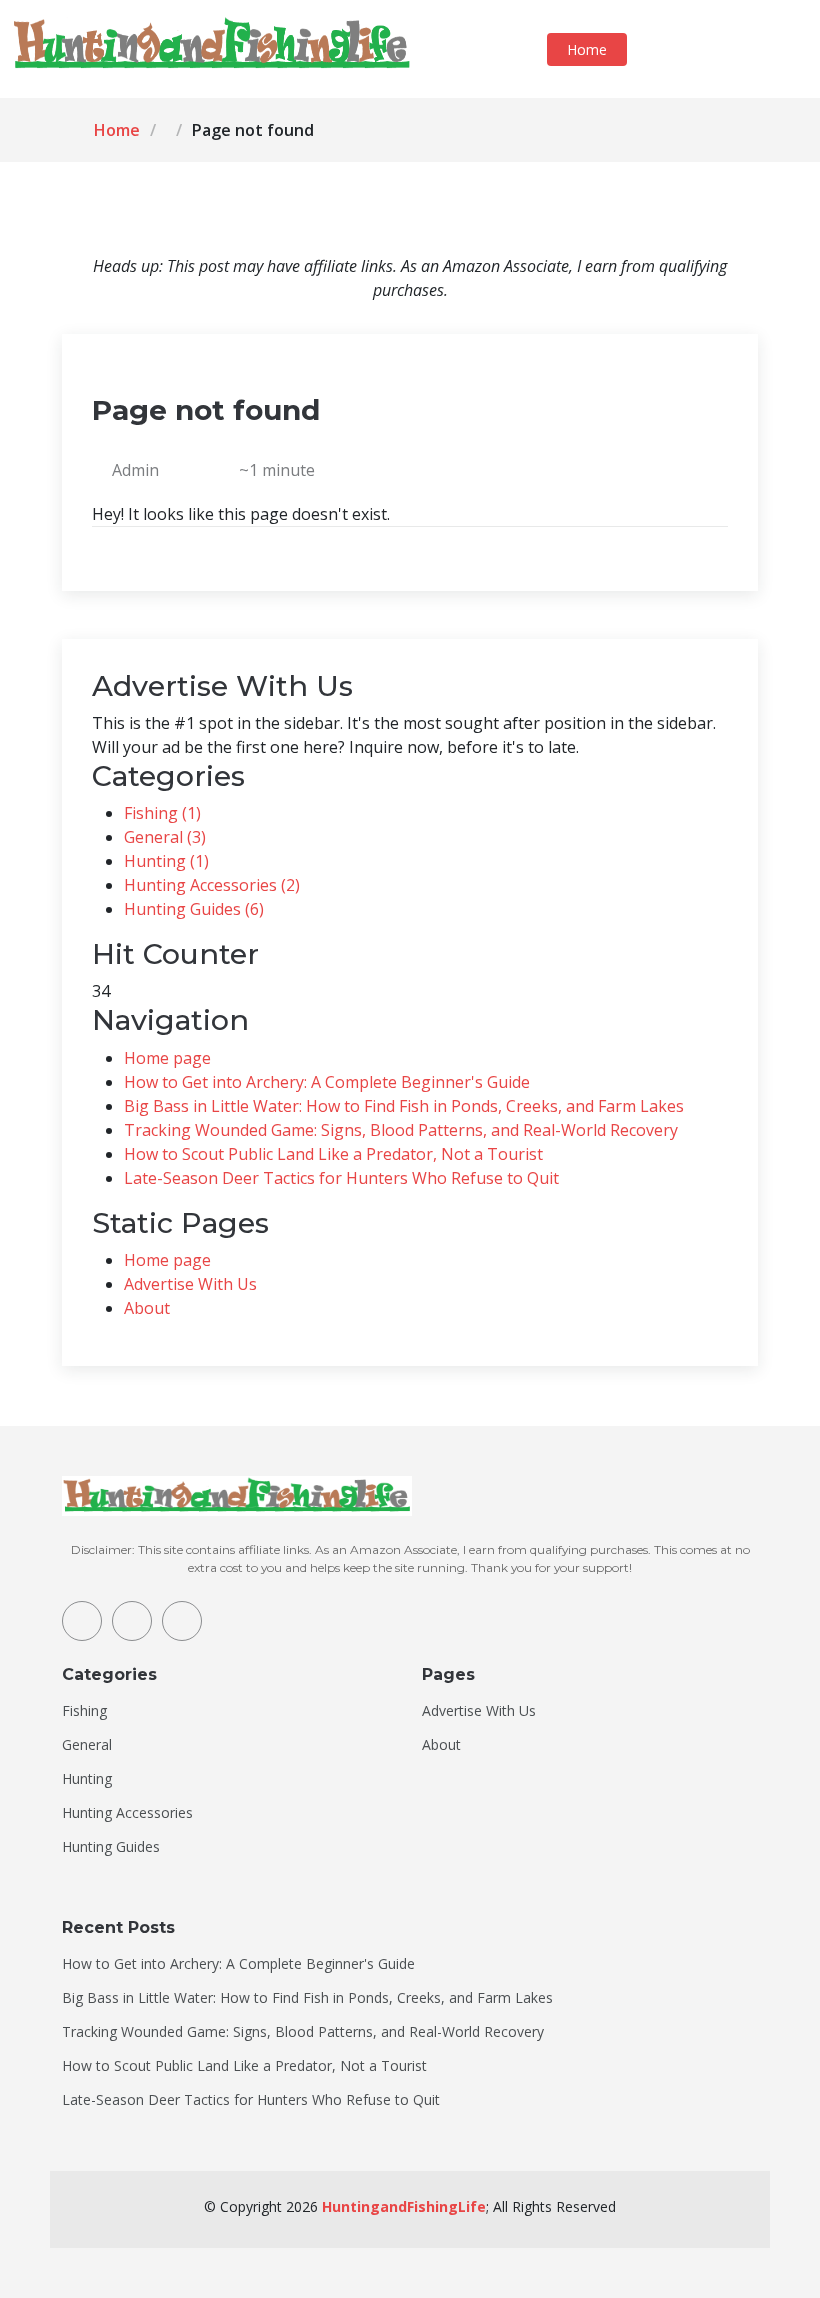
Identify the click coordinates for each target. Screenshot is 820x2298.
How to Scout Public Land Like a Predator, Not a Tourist (333, 1154)
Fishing (84, 1711)
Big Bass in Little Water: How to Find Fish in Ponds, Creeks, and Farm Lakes (404, 1106)
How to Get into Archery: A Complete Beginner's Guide (327, 1082)
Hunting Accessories (127, 1813)
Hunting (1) (166, 861)
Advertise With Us (190, 1284)
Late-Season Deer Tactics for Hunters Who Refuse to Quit (341, 1178)
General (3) (165, 837)
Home (587, 49)
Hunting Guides (111, 1847)
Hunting (87, 1779)
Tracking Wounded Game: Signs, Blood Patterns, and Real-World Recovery (401, 1130)
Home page (167, 1058)
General (87, 1745)
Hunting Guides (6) (194, 909)
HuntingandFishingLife (404, 2206)
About (147, 1308)
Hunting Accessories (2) (212, 885)
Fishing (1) (162, 813)
